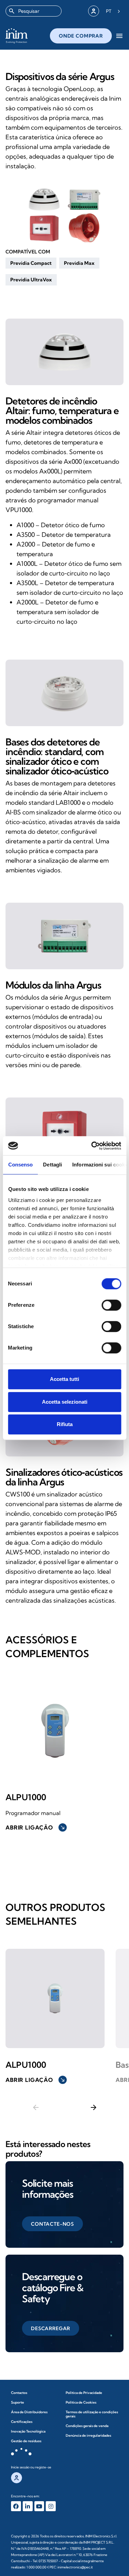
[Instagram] (51, 2506)
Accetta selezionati (65, 1402)
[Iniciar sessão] (94, 11)
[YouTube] (39, 2506)
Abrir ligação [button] (35, 1827)
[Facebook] (16, 2506)
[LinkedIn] (28, 2506)
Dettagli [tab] (52, 1165)
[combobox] (34, 11)
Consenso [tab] (20, 1165)
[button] (31, 263)
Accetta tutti (64, 1379)
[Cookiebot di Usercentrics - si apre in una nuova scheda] (92, 1146)
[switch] (111, 1305)
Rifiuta (65, 1424)
